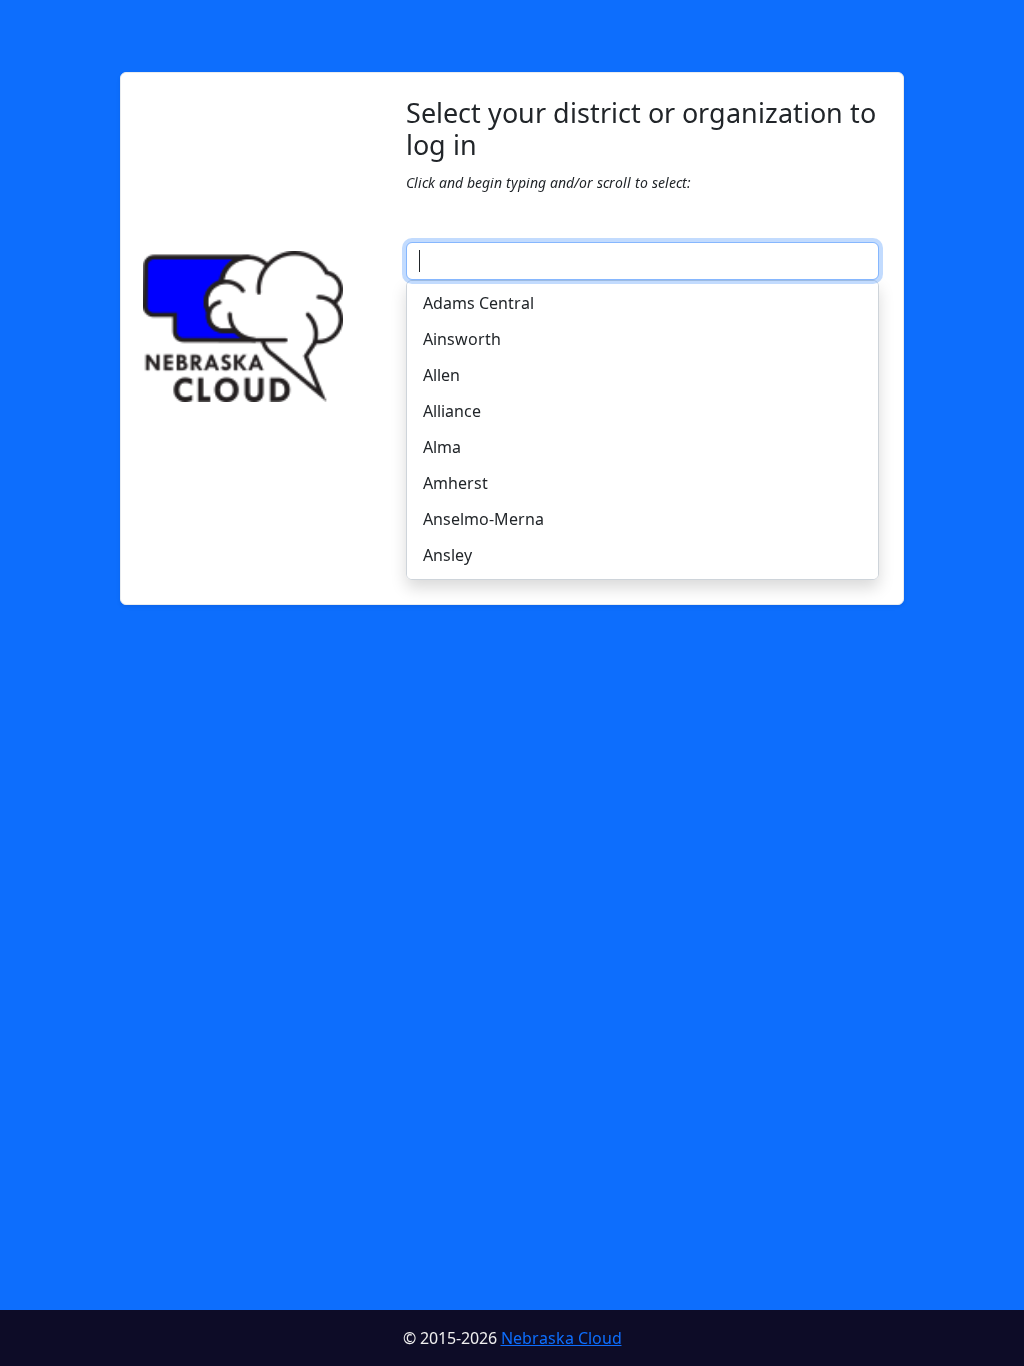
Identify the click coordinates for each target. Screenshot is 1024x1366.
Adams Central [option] (478, 303)
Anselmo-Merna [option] (483, 519)
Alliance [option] (452, 411)
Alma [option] (442, 447)
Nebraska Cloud (561, 1338)
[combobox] (642, 261)
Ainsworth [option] (462, 339)
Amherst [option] (455, 483)
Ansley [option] (447, 555)
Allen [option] (441, 375)
